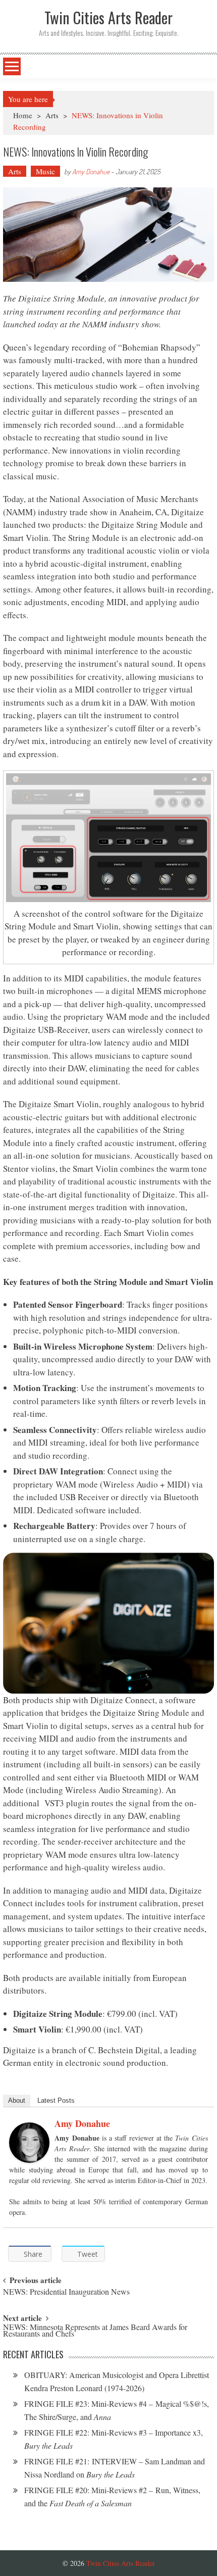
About (17, 2100)
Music (45, 171)
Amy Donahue (91, 171)
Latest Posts (56, 2100)
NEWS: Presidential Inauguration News (66, 2292)
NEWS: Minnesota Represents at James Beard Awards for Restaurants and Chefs (95, 2331)
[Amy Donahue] (29, 2143)
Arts (52, 115)
